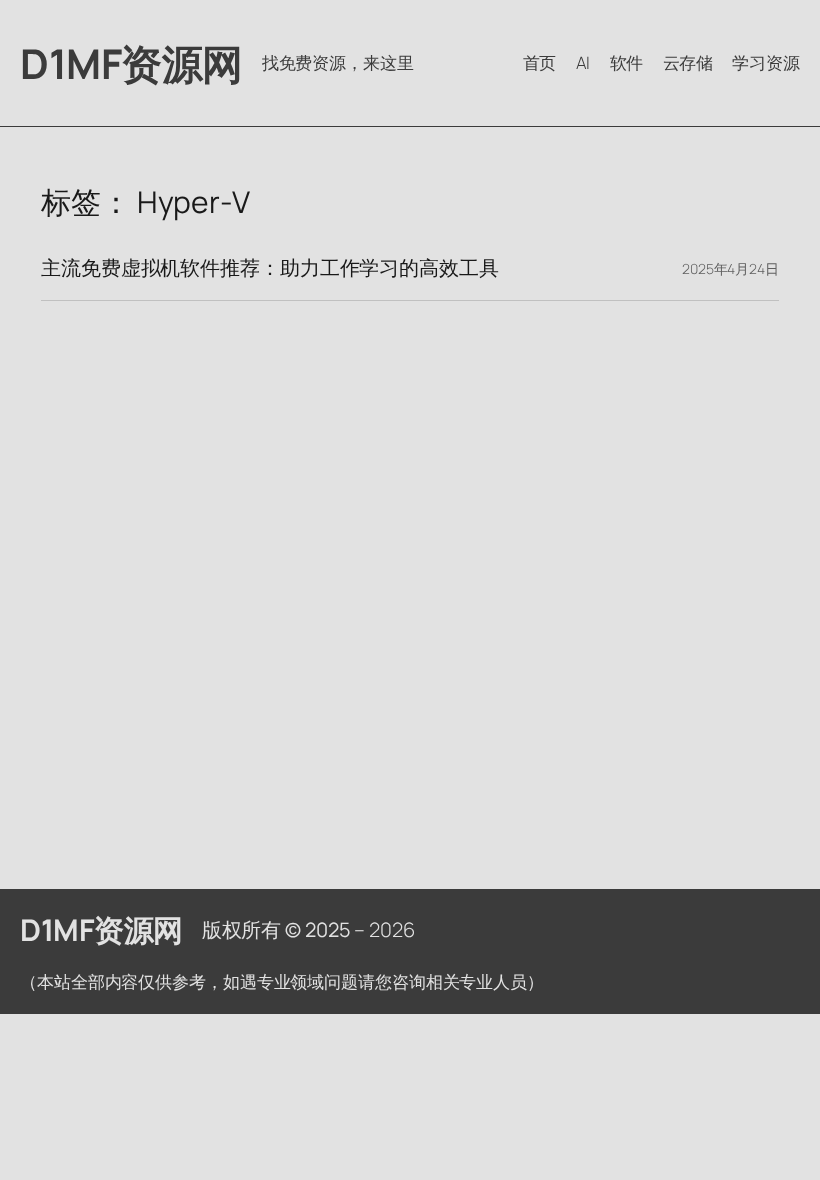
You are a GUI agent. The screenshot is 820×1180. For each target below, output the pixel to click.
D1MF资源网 (131, 63)
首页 (540, 62)
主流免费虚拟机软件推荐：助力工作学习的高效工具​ (270, 268)
